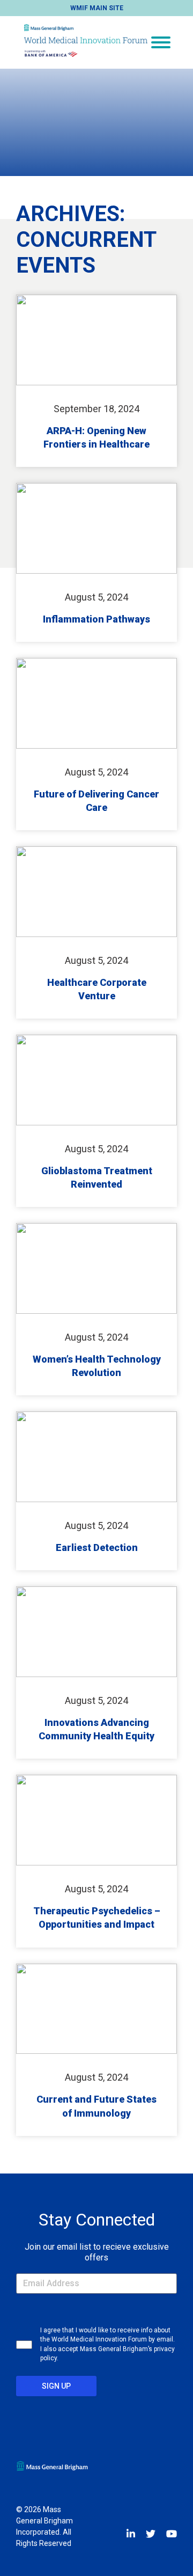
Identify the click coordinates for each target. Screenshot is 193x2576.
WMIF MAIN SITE (97, 8)
